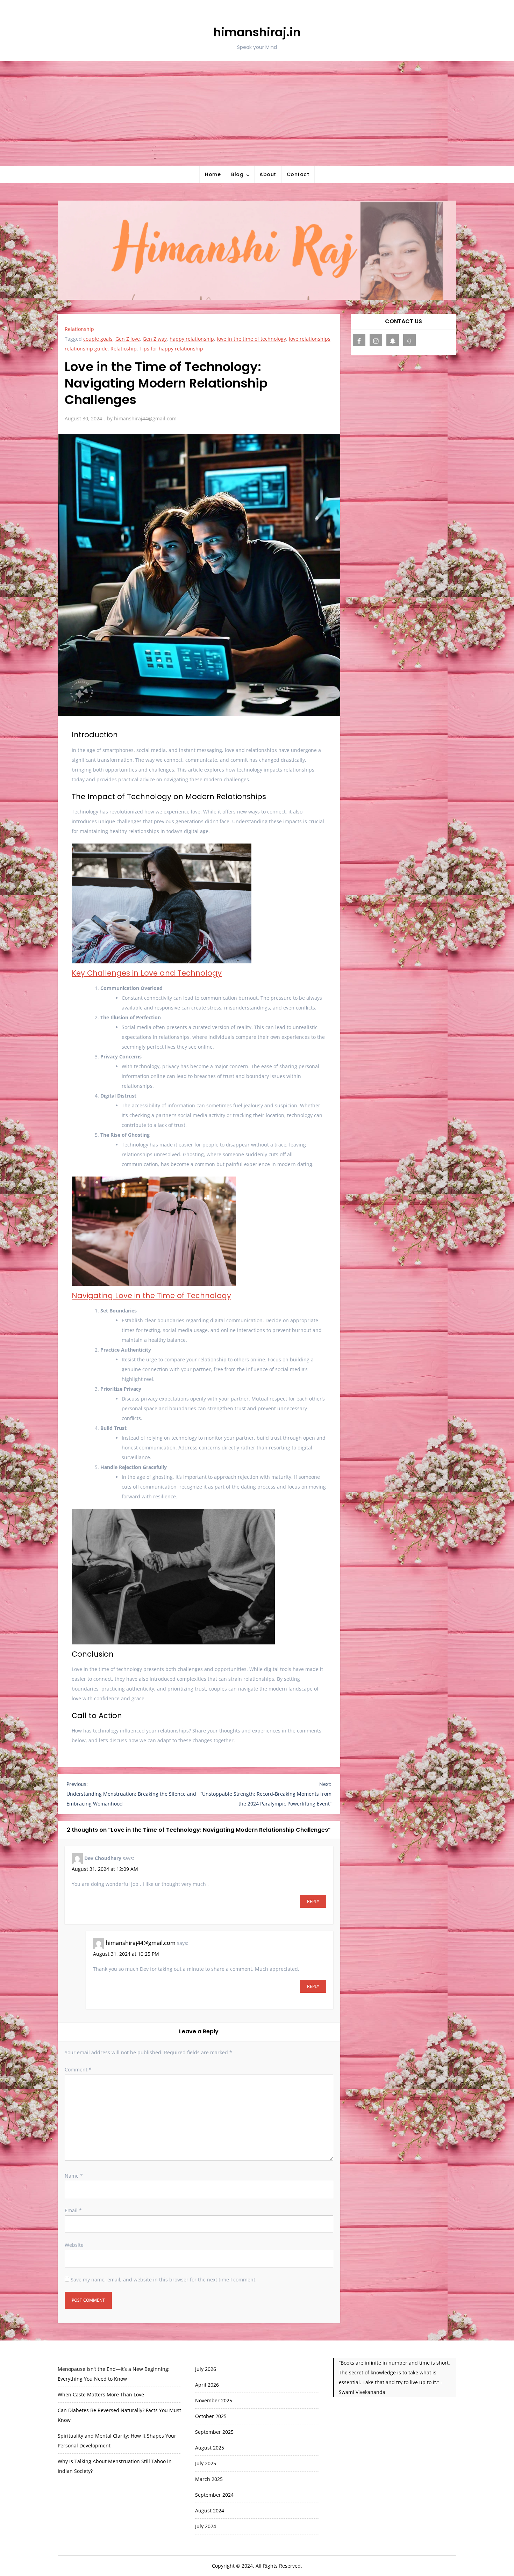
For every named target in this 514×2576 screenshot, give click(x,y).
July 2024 (206, 2526)
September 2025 (214, 2432)
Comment (78, 2070)
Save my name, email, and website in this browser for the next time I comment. (164, 2280)
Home (213, 174)
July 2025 (206, 2463)
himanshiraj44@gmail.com (145, 418)
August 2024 (210, 2510)
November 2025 (214, 2400)
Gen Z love (128, 339)
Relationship (79, 329)
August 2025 (210, 2448)
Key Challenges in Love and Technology (147, 973)
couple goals (98, 339)
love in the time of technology (251, 339)
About (268, 174)
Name (74, 2176)
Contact (298, 174)
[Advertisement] (257, 113)
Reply (313, 1901)
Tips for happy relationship (171, 349)
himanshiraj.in (257, 32)
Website (74, 2245)
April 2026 (207, 2385)
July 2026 (206, 2369)
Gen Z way (155, 339)
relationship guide (86, 349)
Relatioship (124, 349)
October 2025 (211, 2416)
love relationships (310, 339)
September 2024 (214, 2495)
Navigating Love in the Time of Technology (151, 1296)
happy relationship (192, 339)
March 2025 (209, 2479)
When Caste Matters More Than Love (101, 2394)
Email (73, 2210)
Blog (237, 174)
